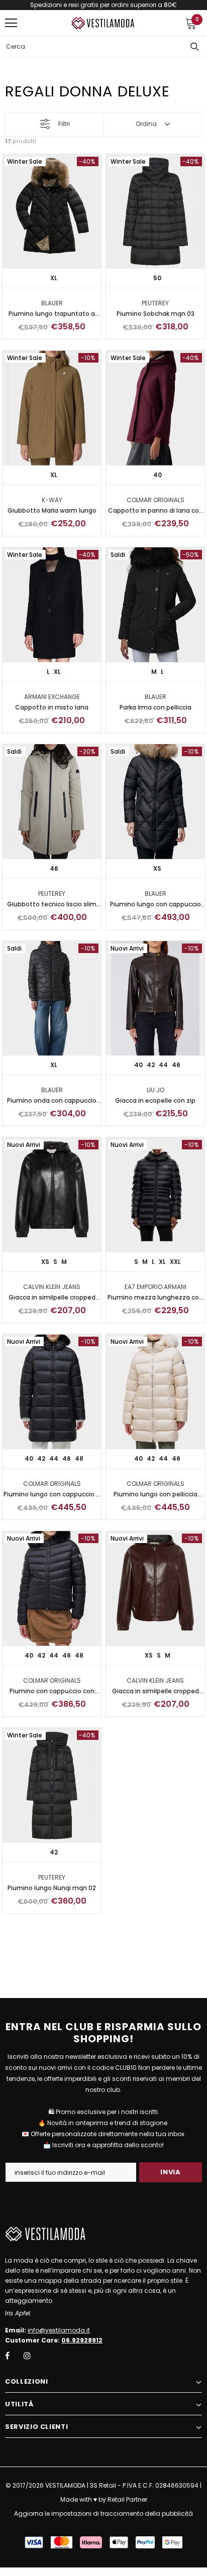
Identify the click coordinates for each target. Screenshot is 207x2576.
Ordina (146, 124)
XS (157, 868)
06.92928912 (82, 2340)
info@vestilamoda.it (59, 2330)
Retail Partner (127, 2499)
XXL (175, 1262)
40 (158, 475)
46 (54, 868)
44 (163, 1065)
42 (151, 1065)
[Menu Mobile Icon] (11, 23)
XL (54, 278)
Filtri (64, 124)
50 (157, 278)
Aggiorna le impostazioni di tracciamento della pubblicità (103, 2513)
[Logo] (103, 23)
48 (79, 1458)
